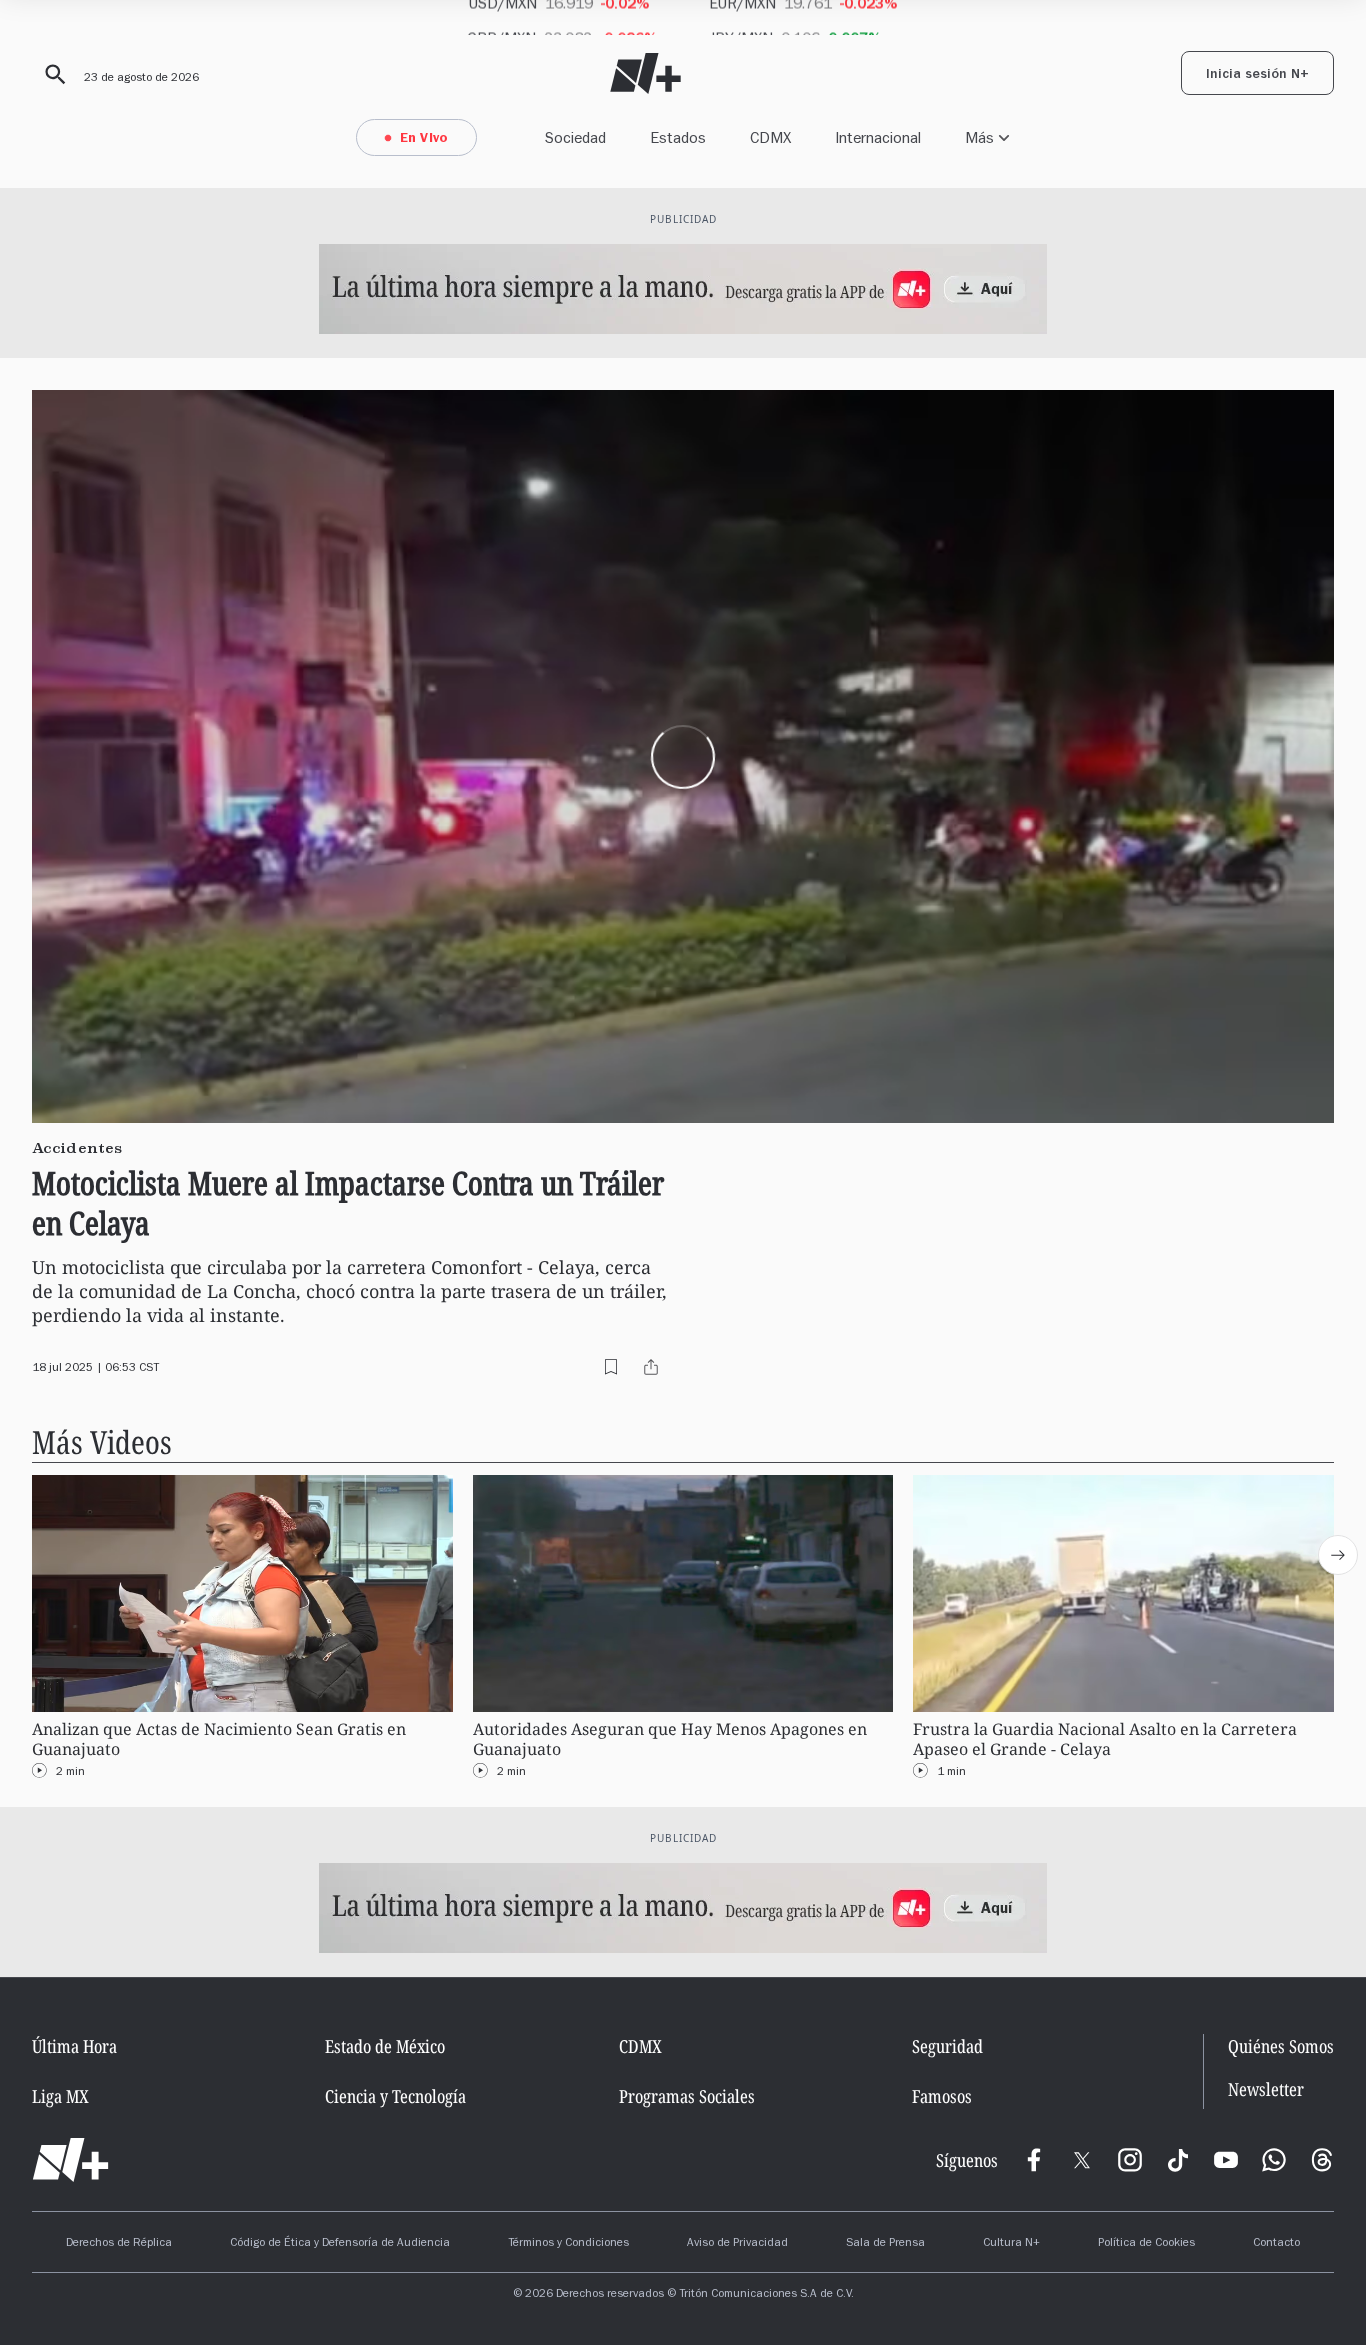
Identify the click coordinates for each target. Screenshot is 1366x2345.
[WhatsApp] (1274, 2160)
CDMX (770, 137)
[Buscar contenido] (52, 75)
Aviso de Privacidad (737, 2244)
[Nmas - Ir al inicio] (645, 73)
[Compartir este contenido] (651, 1367)
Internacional (878, 137)
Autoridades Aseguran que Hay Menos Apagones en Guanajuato (670, 1738)
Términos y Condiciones (568, 2244)
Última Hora (74, 2046)
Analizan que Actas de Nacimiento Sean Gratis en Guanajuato (219, 1738)
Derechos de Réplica (119, 2244)
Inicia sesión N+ (1257, 76)
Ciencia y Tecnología (395, 2096)
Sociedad (575, 137)
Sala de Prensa (885, 2244)
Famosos (942, 2096)
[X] (1082, 2160)
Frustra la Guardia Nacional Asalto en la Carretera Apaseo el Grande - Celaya (1105, 1738)
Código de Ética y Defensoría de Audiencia (340, 2244)
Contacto (1276, 2244)
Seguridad (947, 2046)
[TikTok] (1178, 2160)
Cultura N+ (1011, 2244)
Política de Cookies (1146, 2244)
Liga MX (60, 2096)
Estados (678, 137)
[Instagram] (1130, 2160)
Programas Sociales (687, 2096)
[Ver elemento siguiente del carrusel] (1338, 1555)
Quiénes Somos (1281, 2046)
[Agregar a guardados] (611, 1367)
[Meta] (1034, 2160)
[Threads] (1322, 2160)
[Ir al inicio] (70, 2160)
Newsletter (1266, 2089)
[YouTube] (1226, 2160)
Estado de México (385, 2046)
